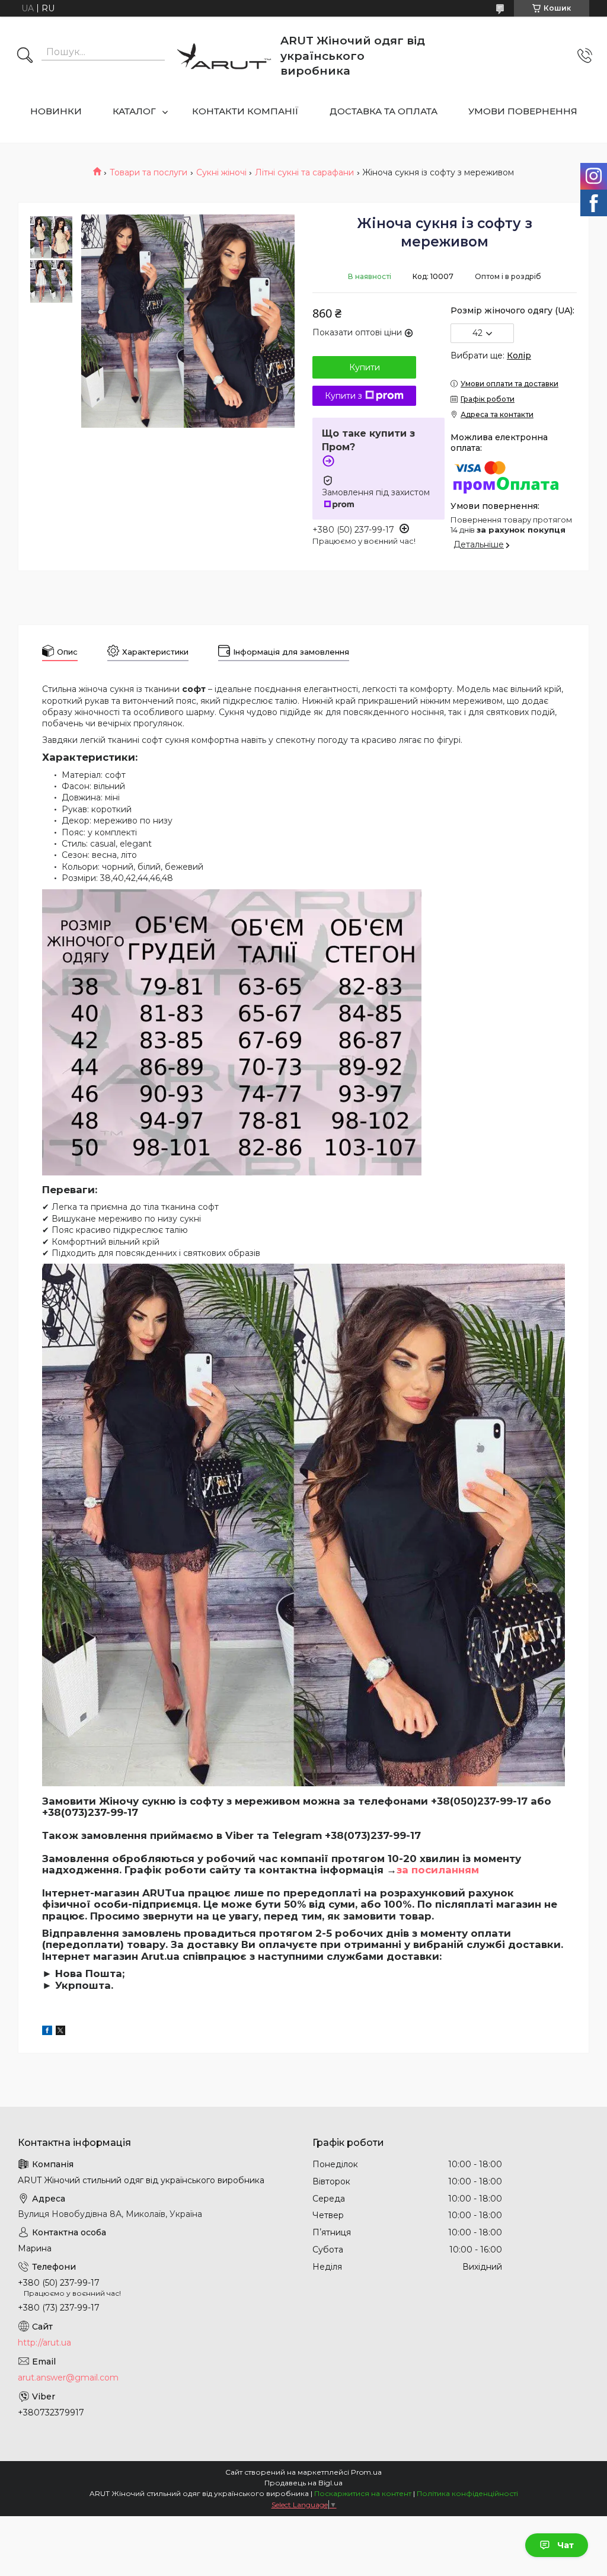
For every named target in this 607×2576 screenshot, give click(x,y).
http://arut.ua (44, 2343)
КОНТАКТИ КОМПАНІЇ (245, 111)
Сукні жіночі (221, 172)
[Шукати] (25, 56)
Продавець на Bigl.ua (303, 2483)
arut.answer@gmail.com (68, 2378)
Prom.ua (366, 2472)
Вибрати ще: (491, 355)
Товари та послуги (148, 172)
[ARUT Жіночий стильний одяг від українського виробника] (224, 56)
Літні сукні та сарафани (304, 172)
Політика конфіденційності (467, 2493)
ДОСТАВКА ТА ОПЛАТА (384, 111)
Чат (566, 2545)
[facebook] (47, 2032)
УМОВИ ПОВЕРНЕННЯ (523, 111)
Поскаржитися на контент (363, 2493)
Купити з (344, 396)
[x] (60, 2032)
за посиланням (438, 1870)
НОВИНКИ (56, 111)
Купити (365, 367)
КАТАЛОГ (134, 111)
